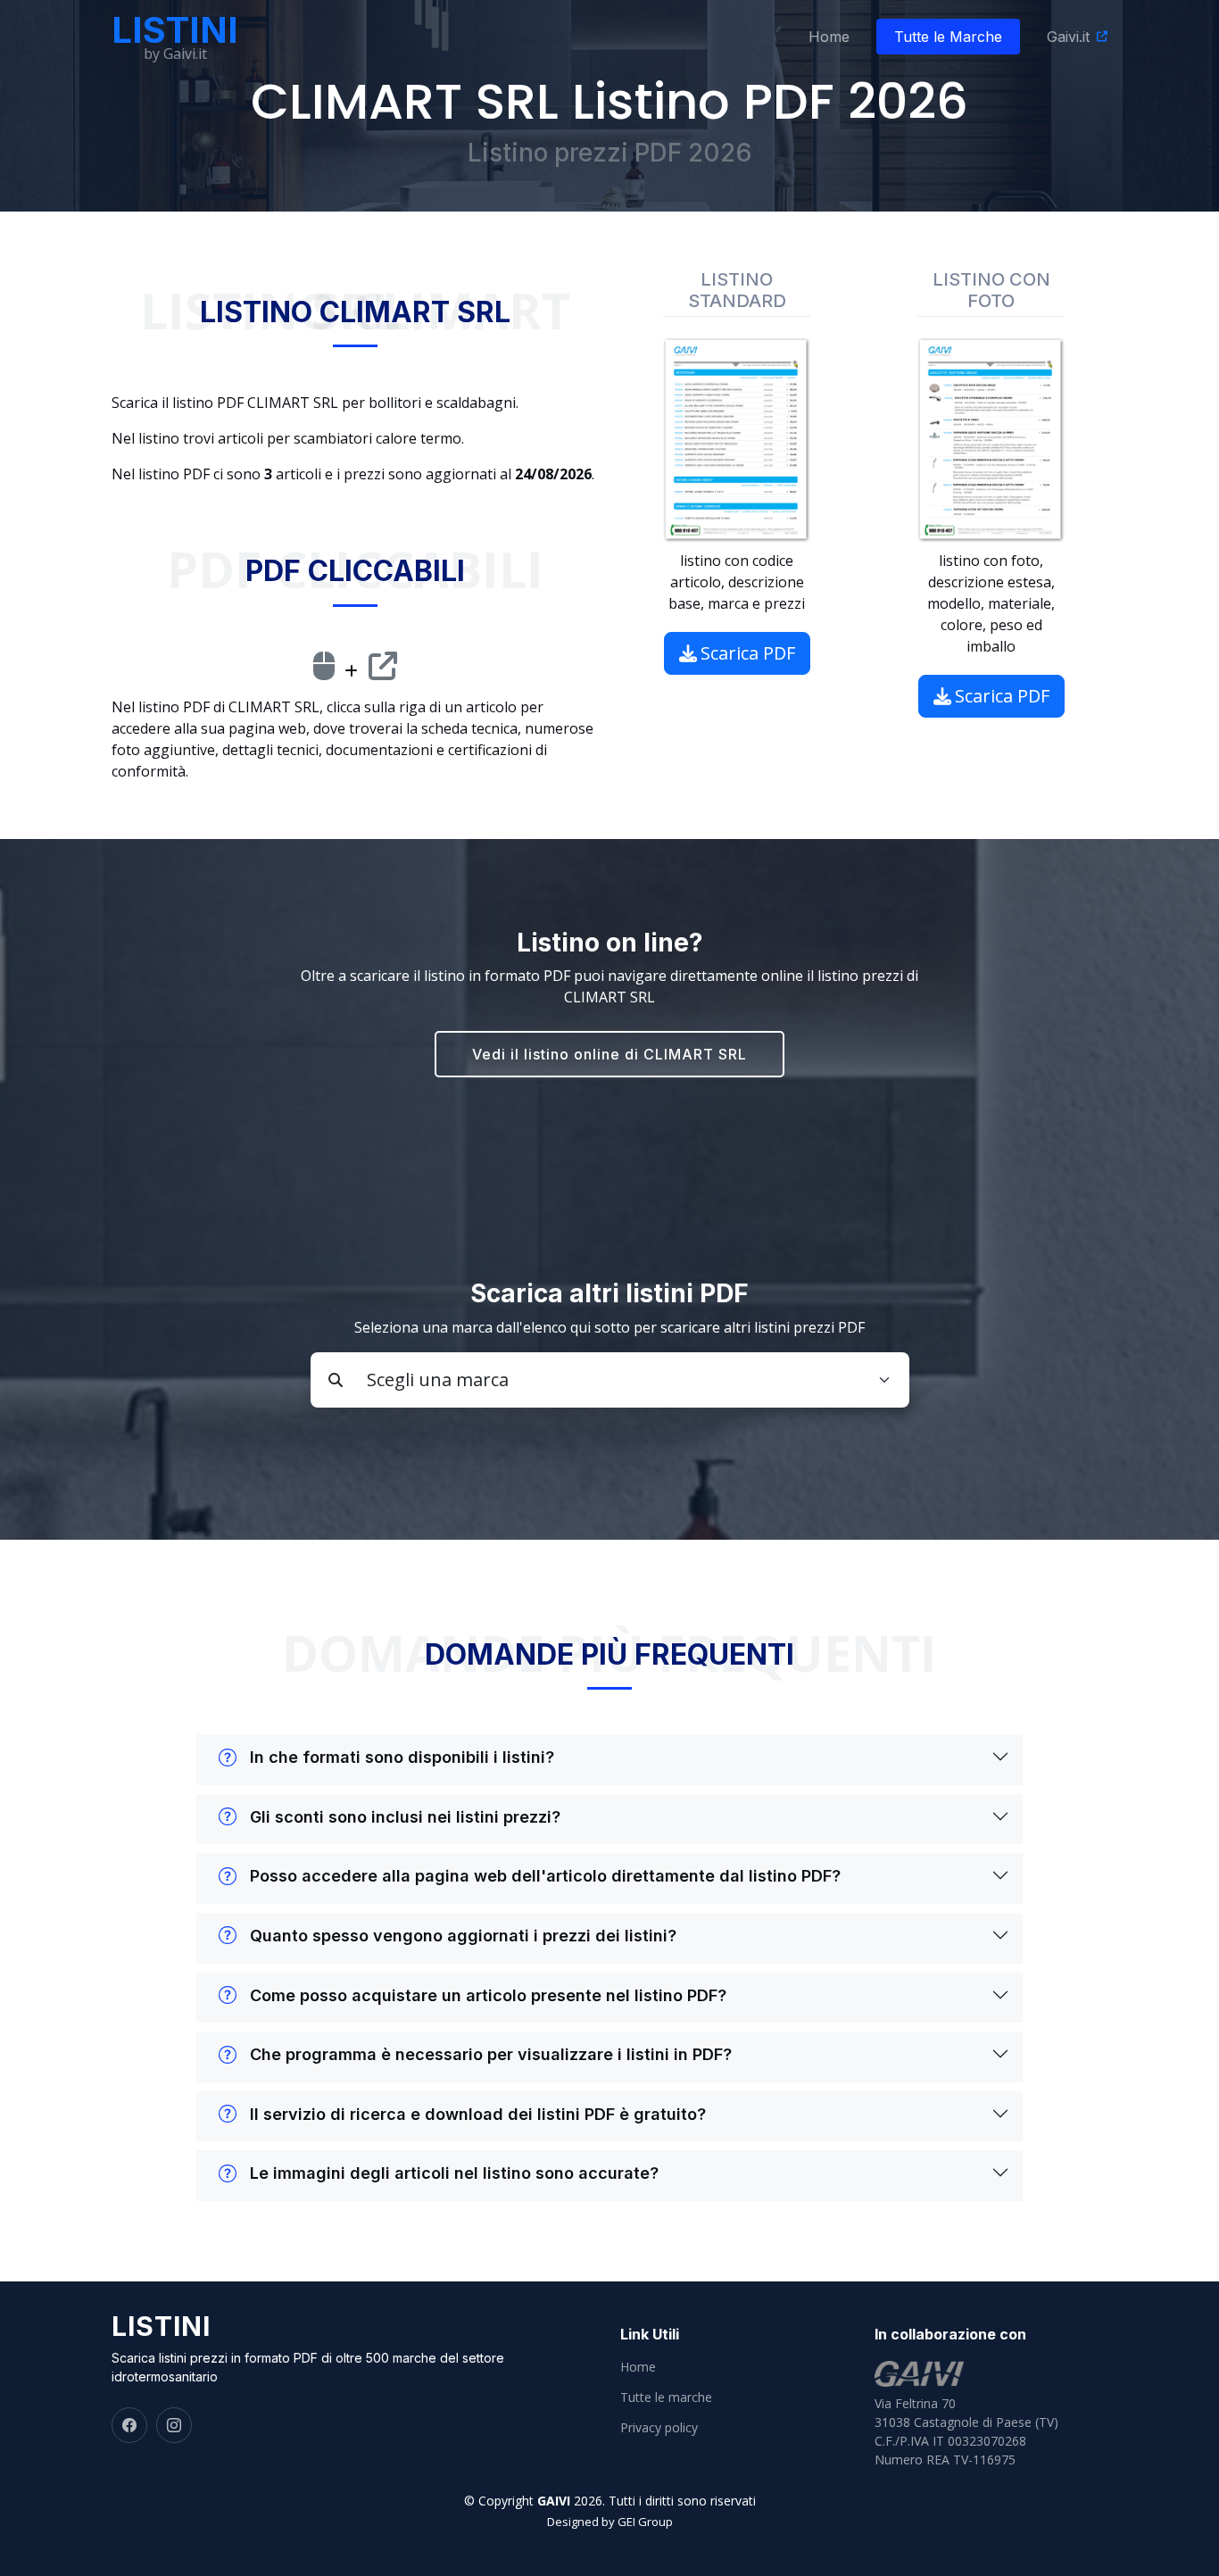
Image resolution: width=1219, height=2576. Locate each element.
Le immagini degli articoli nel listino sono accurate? (454, 2173)
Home (829, 37)
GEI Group (645, 2522)
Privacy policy (659, 2428)
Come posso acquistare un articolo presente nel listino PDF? (488, 1995)
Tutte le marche (666, 2397)
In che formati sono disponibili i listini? (402, 1757)
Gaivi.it (1068, 37)
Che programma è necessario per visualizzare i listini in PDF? (491, 2054)
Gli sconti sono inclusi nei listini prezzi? (405, 1817)
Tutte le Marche (948, 37)
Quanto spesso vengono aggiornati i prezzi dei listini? (463, 1936)
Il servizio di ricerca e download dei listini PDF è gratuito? (478, 2114)
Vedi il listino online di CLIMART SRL (609, 1054)
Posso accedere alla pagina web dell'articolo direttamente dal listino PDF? (545, 1876)
